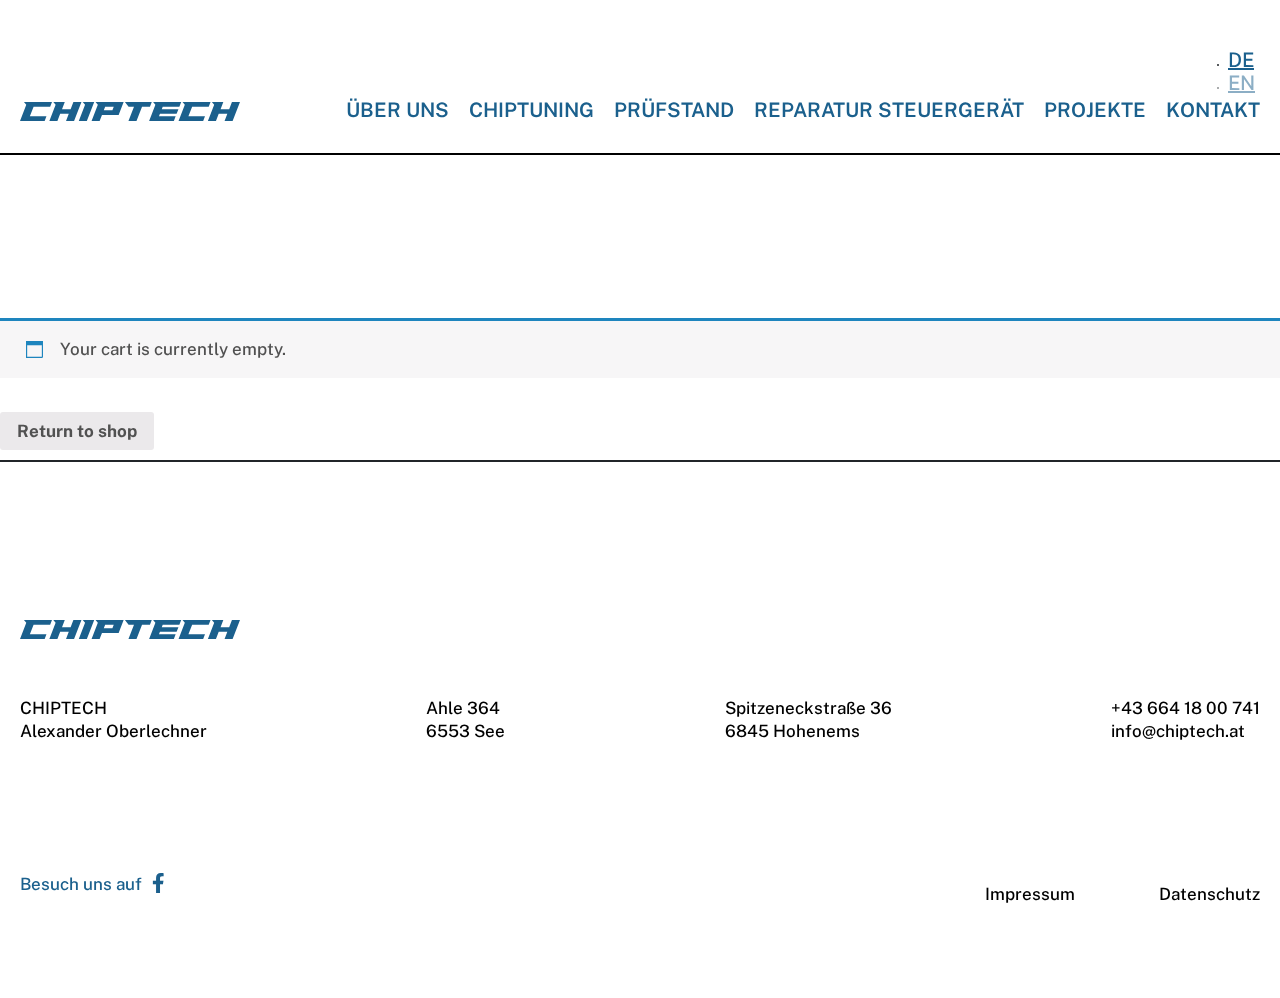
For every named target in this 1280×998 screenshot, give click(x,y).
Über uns (397, 110)
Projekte (1095, 110)
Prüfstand (674, 110)
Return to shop (77, 431)
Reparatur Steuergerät (889, 110)
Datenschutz (1209, 894)
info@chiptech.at (1178, 731)
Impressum (1030, 894)
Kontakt (1213, 110)
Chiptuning (531, 110)
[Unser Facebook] (153, 884)
